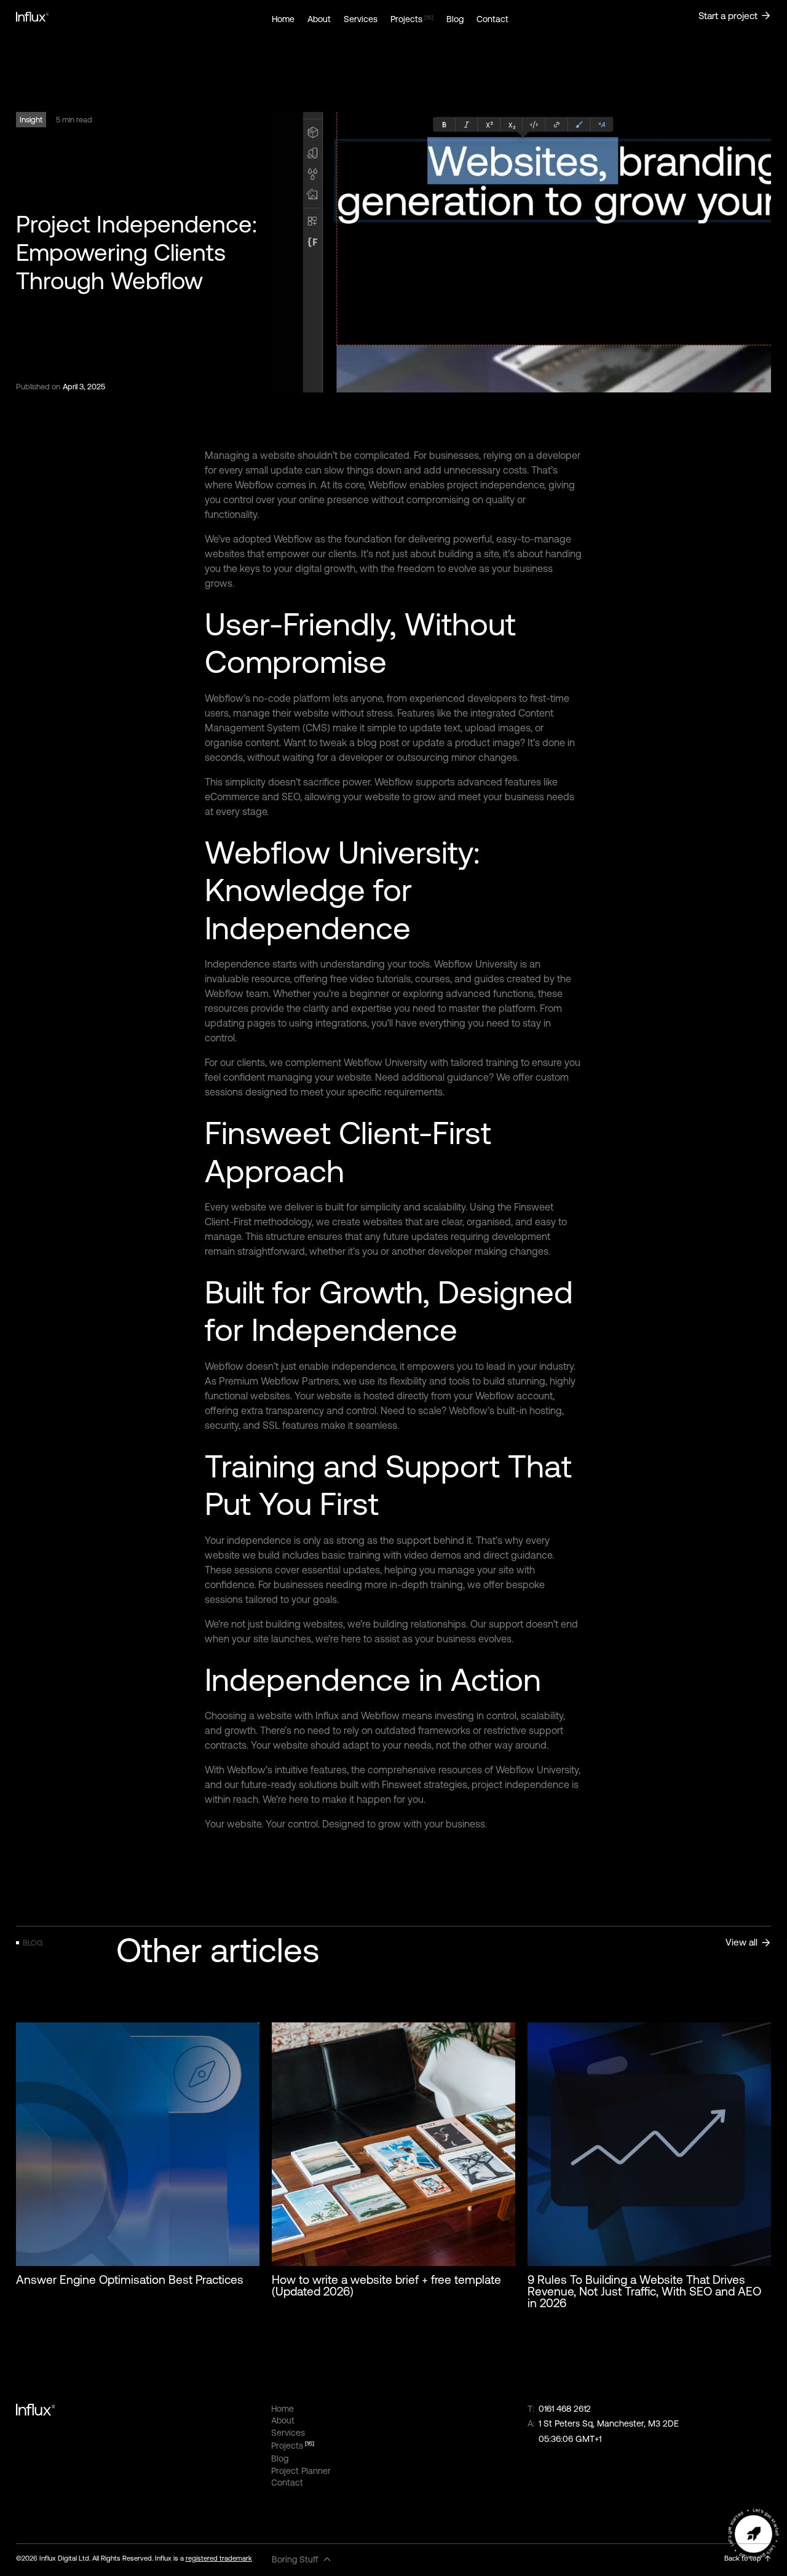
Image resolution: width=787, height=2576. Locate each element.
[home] (138, 17)
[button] (302, 2560)
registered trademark (219, 2558)
